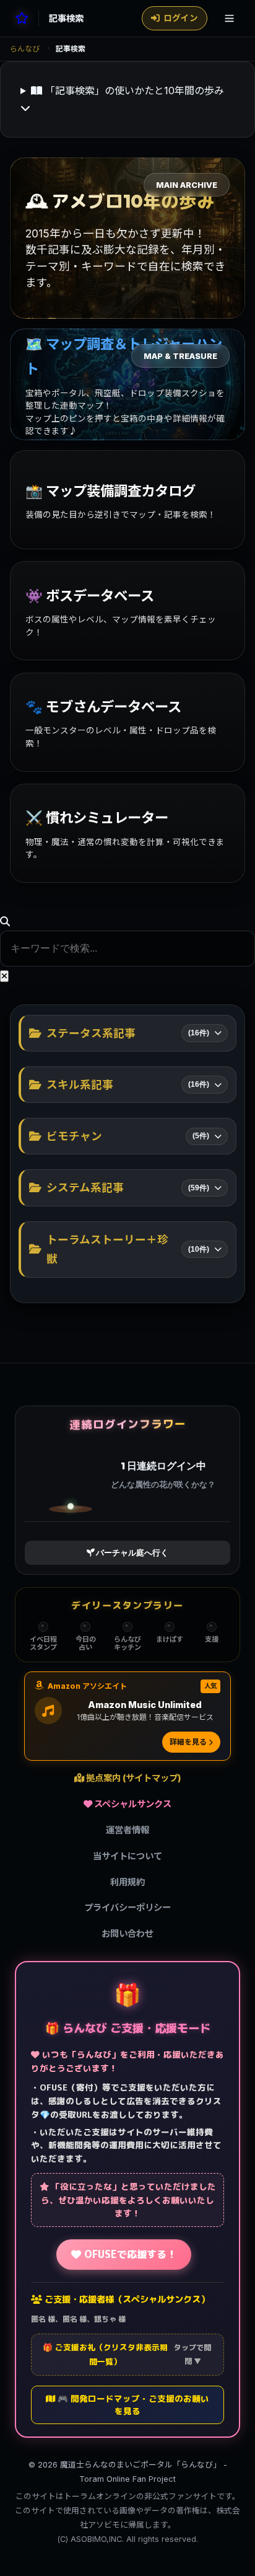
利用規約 (127, 1882)
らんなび (25, 49)
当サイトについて (127, 1856)
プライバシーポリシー (127, 1907)
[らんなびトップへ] (22, 18)
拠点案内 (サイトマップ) (133, 1778)
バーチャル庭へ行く (132, 1552)
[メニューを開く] (229, 18)
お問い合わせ (127, 1933)
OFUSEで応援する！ (129, 2254)
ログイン (181, 18)
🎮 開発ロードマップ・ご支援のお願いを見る (132, 2405)
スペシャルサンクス (132, 1804)
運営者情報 (127, 1830)
